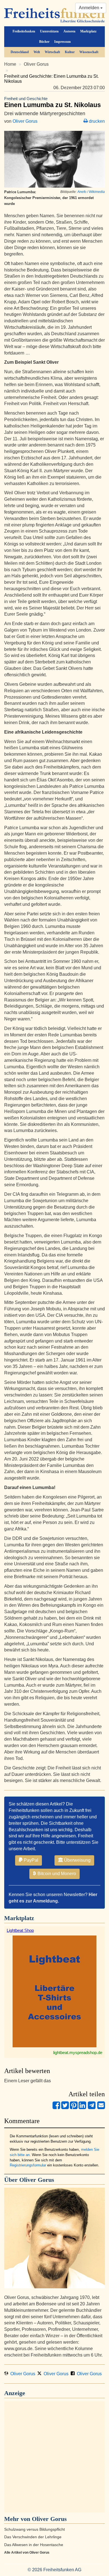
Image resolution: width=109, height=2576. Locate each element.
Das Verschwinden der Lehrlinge (33, 2537)
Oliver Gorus (36, 64)
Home (10, 64)
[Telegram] (92, 2108)
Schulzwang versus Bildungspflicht (35, 2529)
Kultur (70, 52)
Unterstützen (49, 31)
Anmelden (90, 8)
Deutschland (20, 52)
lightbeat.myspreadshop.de (78, 2052)
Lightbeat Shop (20, 1930)
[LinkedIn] (82, 2108)
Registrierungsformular (28, 2165)
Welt (37, 52)
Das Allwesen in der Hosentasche (34, 2545)
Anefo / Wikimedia (91, 192)
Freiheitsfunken (24, 31)
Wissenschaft (89, 52)
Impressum (62, 42)
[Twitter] (65, 2108)
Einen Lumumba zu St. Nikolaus (53, 102)
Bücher (44, 42)
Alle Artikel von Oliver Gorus (27, 2553)
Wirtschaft (52, 52)
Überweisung (77, 1860)
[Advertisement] (54, 2457)
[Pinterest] (74, 2108)
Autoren (69, 31)
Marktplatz (88, 31)
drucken (96, 121)
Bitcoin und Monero (56, 1874)
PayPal (30, 1860)
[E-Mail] (101, 2108)
